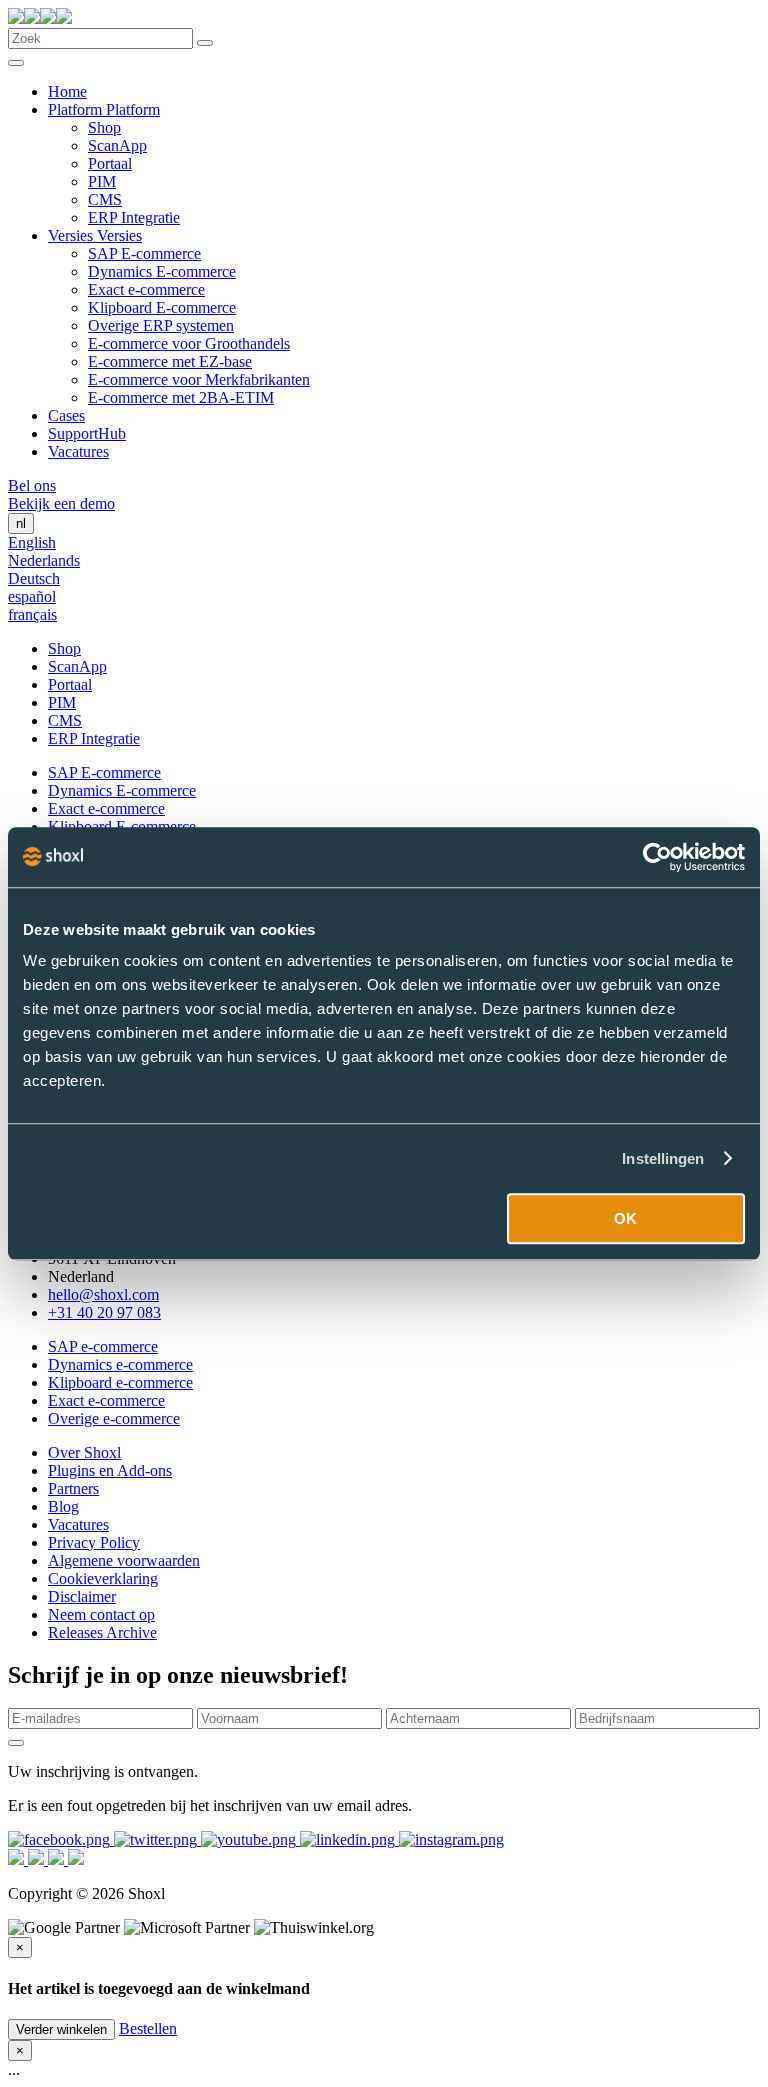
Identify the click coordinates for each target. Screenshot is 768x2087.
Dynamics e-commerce (120, 1364)
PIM (102, 181)
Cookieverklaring (103, 1578)
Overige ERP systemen (161, 325)
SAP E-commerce (144, 253)
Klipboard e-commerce (120, 1382)
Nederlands (44, 560)
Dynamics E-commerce (162, 271)
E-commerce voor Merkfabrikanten (199, 379)
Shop (104, 127)
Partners (73, 1488)
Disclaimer (82, 1596)
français (32, 614)
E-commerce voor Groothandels (189, 343)
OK (625, 1218)
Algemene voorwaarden (124, 1560)
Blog (63, 1506)
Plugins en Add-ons (110, 1470)
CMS (105, 199)
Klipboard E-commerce (162, 307)
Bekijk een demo (61, 503)
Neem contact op (101, 1614)
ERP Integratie (134, 217)
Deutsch (34, 578)
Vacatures (78, 451)
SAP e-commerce (103, 1346)
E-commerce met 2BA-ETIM (181, 397)
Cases (66, 415)
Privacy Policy (94, 1542)
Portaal (110, 163)
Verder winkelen (61, 2029)
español (32, 596)
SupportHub (87, 433)
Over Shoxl (84, 1452)
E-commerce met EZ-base (170, 361)
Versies (72, 235)
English (32, 542)
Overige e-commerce (114, 1418)
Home (67, 91)
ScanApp (117, 145)
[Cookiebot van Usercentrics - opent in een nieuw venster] (657, 857)
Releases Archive (102, 1632)
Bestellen (148, 2028)
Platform (77, 109)
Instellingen (663, 1158)
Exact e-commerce (146, 289)
